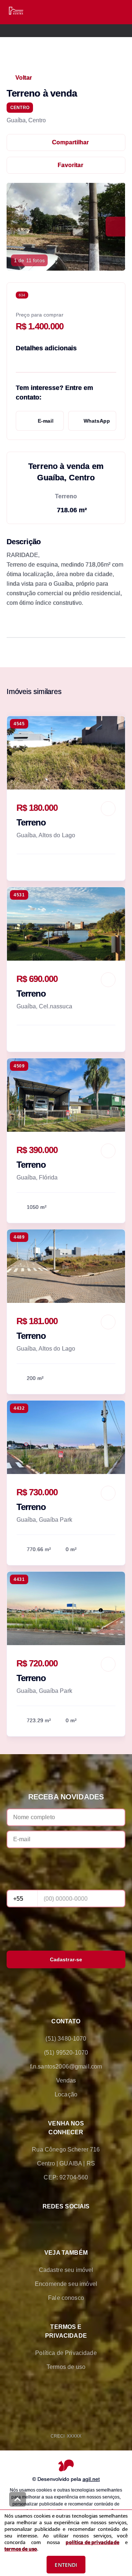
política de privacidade (92, 2542)
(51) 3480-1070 (66, 2039)
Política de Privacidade (66, 2353)
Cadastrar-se (66, 1959)
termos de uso (21, 2549)
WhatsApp (97, 421)
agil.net (91, 2479)
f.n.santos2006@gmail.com (66, 2066)
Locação (66, 2094)
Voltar (24, 78)
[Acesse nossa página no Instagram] (76, 2224)
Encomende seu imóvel (66, 2284)
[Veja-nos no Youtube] (97, 2224)
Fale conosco (66, 2298)
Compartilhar (71, 142)
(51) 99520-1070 (66, 2053)
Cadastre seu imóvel (66, 2270)
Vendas (66, 2080)
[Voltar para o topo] (18, 2499)
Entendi (66, 2565)
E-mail (46, 421)
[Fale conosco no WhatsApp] (56, 2224)
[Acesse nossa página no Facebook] (35, 2224)
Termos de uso (66, 2367)
